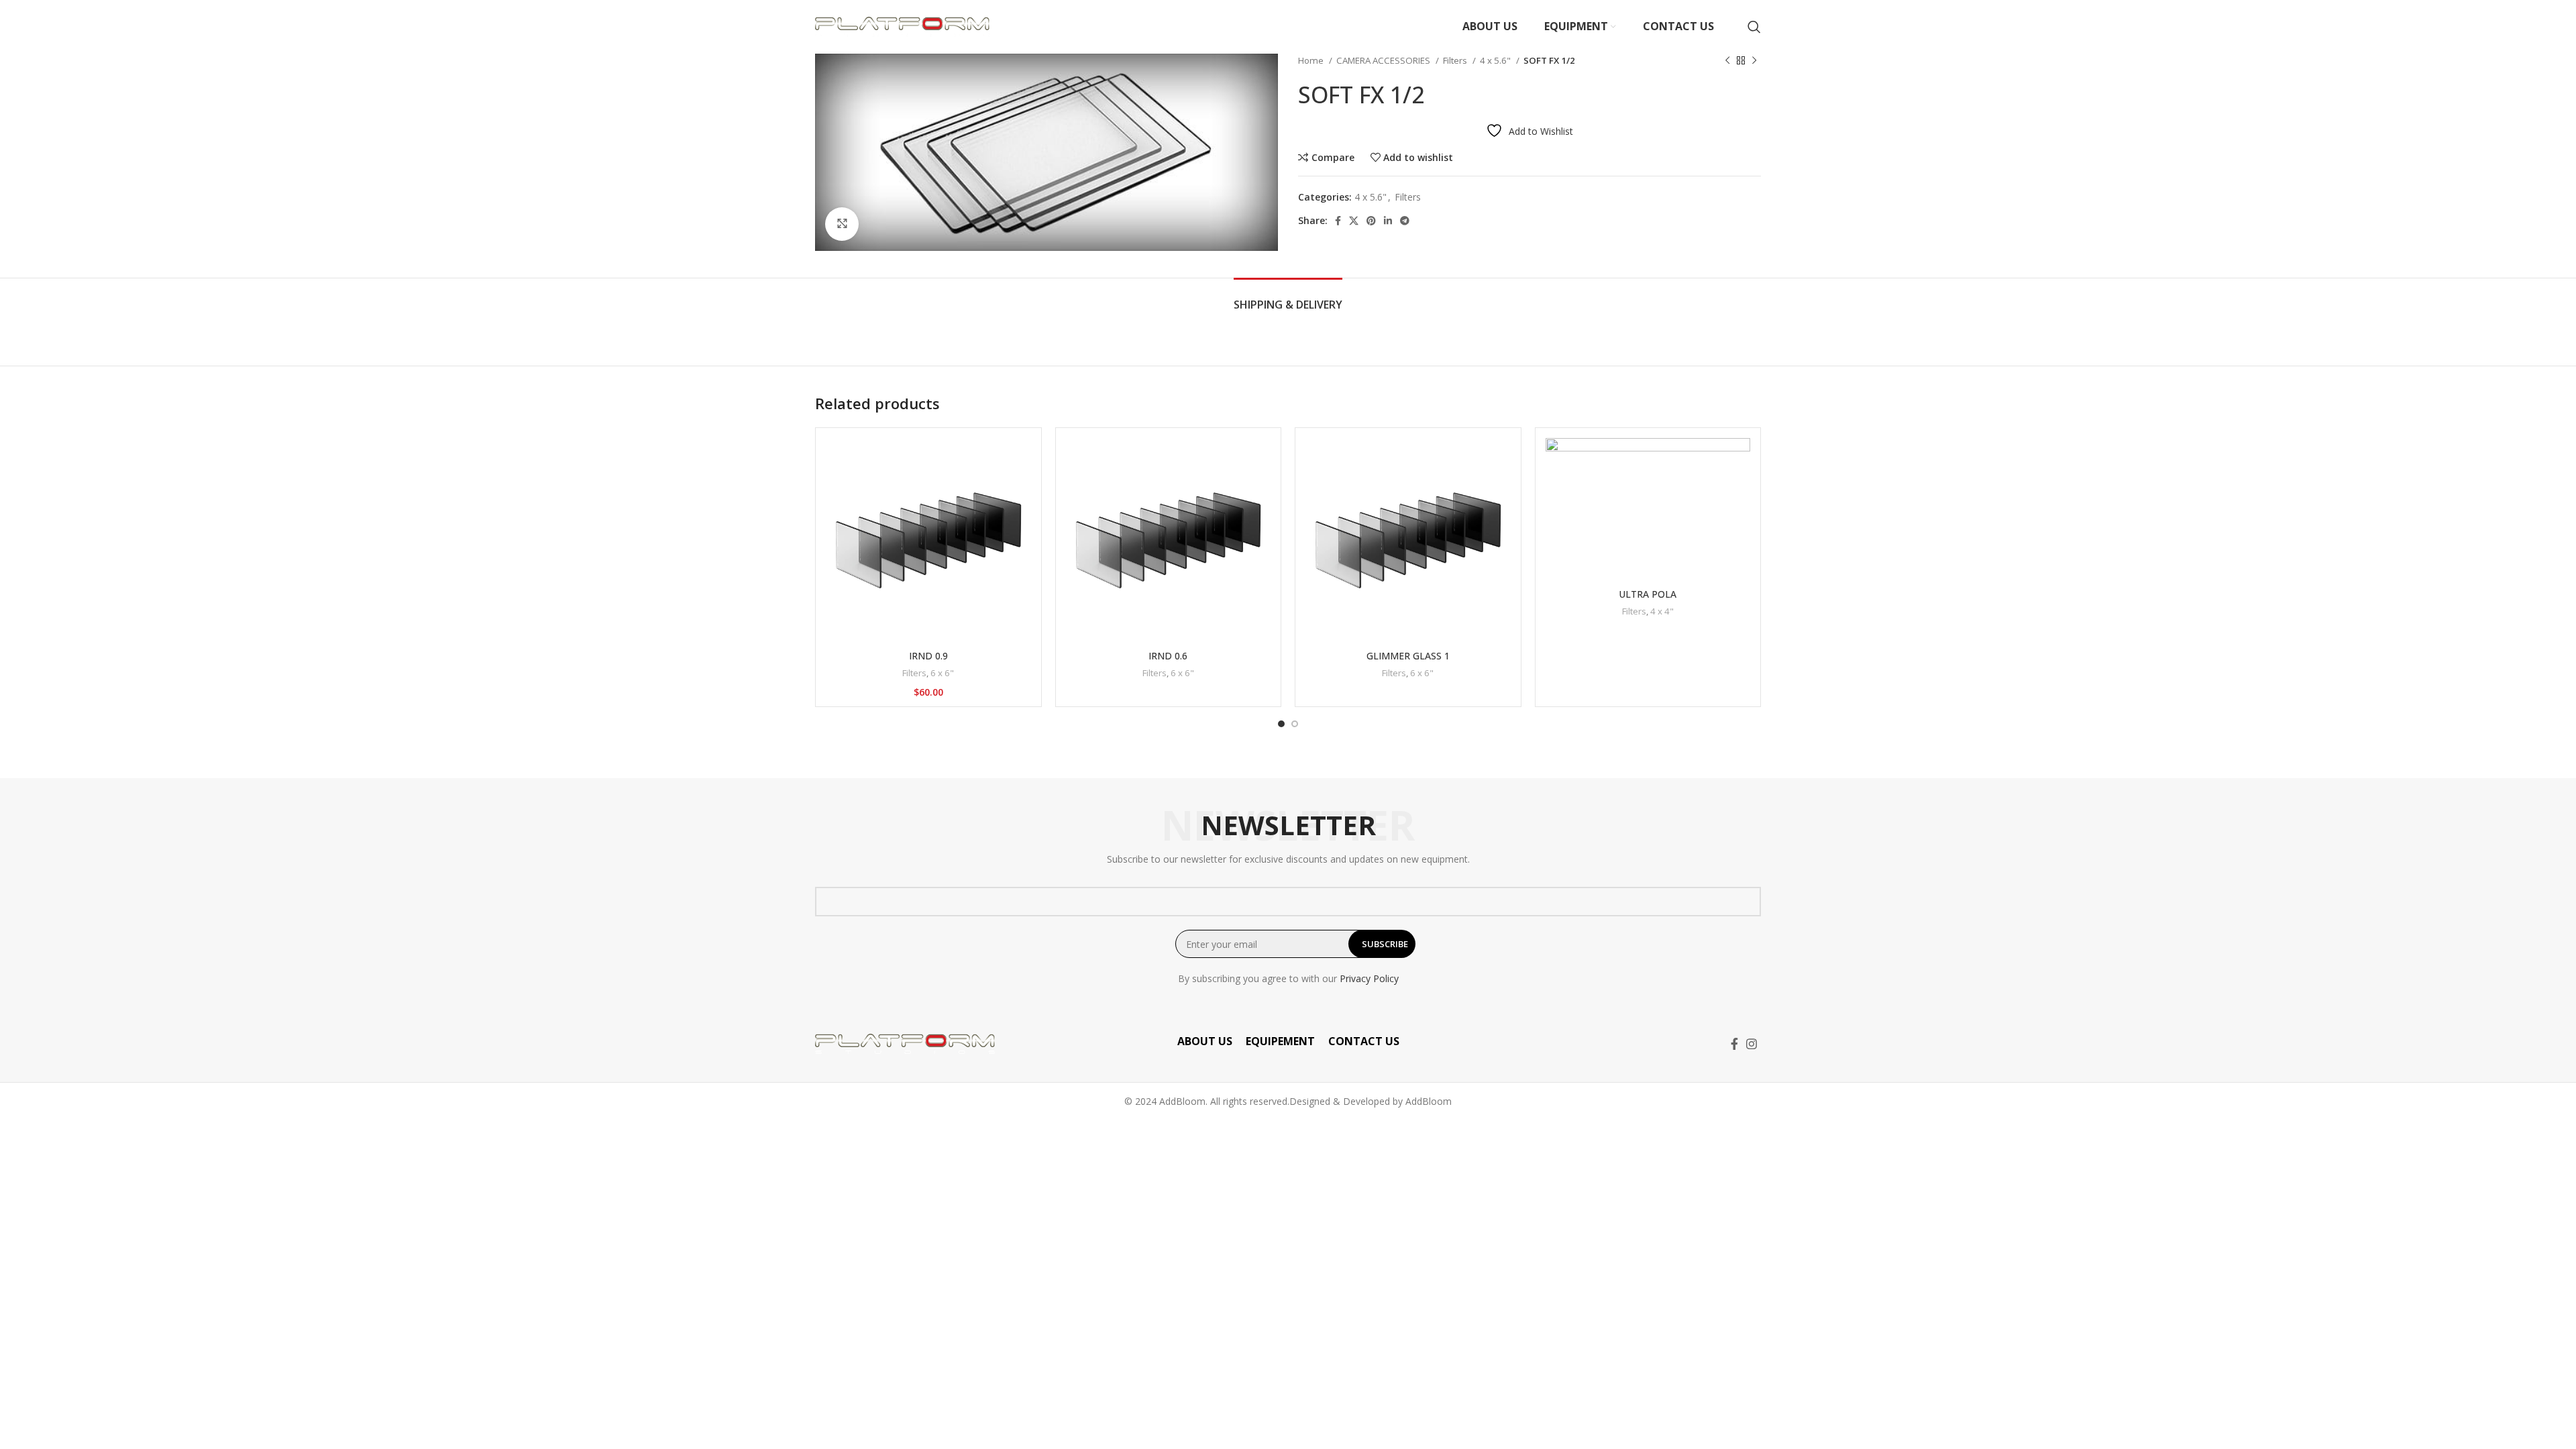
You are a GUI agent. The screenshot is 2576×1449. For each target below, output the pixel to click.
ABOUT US (1205, 1041)
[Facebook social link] (1338, 221)
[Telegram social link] (1405, 221)
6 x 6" (942, 673)
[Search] (1754, 27)
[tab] (1288, 298)
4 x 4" (1662, 611)
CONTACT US (1364, 1041)
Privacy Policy (1369, 978)
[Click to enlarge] (842, 224)
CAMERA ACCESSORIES (1384, 60)
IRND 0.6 (1168, 656)
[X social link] (1354, 221)
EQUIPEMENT (1280, 1041)
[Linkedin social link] (1388, 221)
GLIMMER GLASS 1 (1408, 656)
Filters (1456, 60)
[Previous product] (1727, 61)
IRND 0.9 (928, 656)
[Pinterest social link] (1371, 221)
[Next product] (1754, 61)
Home (1312, 60)
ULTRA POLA (1648, 594)
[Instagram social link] (1752, 1044)
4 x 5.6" (1496, 60)
